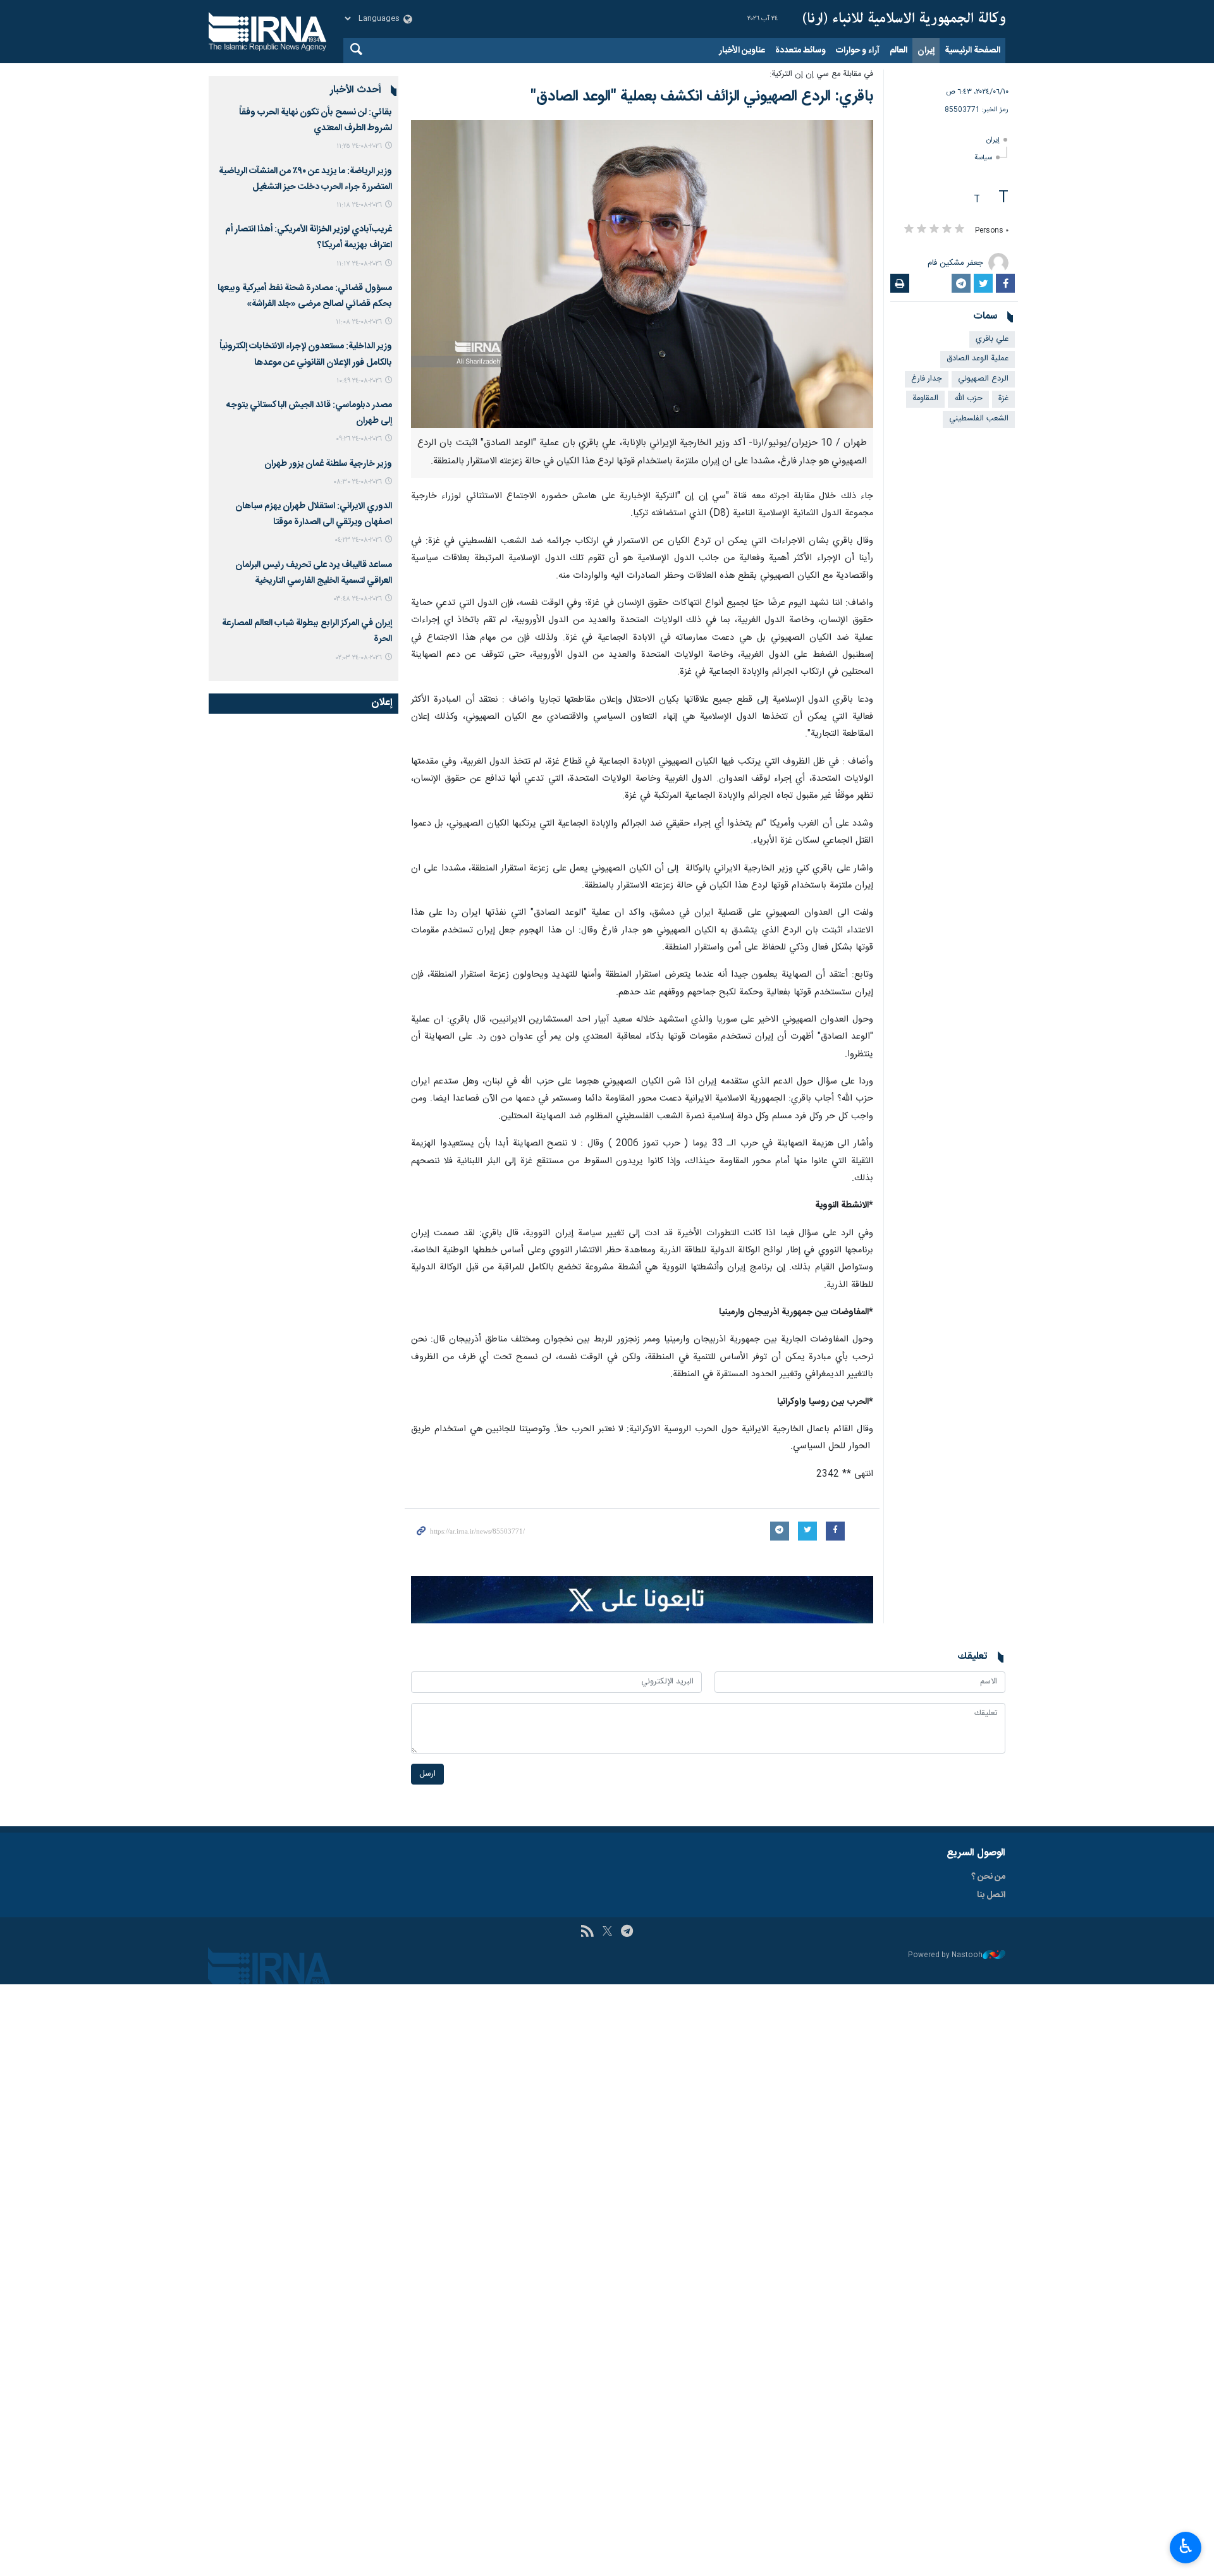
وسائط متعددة (800, 51)
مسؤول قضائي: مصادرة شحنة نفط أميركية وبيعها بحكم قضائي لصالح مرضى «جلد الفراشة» (305, 296)
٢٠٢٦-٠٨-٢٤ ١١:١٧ (359, 264)
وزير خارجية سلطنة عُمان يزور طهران (328, 464)
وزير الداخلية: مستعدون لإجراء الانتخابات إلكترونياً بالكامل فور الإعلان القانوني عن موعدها (306, 354)
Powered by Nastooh (945, 1956)
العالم (898, 51)
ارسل (427, 1774)
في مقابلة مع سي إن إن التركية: (821, 74)
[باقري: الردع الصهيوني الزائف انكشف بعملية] (642, 274)
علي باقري (992, 339)
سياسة (983, 158)
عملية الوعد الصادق (978, 359)
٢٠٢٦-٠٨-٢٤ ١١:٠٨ (359, 322)
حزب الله (968, 399)
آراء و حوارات (858, 51)
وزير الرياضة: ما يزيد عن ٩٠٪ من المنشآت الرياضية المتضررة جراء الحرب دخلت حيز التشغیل (305, 179)
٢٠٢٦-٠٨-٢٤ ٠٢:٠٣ (359, 658)
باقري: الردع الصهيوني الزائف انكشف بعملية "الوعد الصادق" (702, 97)
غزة (1003, 399)
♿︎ (1186, 2546)
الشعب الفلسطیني (979, 419)
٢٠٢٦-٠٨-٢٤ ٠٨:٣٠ (358, 482)
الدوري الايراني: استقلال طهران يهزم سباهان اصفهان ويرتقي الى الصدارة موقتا (314, 514)
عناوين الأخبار (742, 51)
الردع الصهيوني (983, 379)
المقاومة (925, 399)
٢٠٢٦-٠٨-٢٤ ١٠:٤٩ (359, 381)
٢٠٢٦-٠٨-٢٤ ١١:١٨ (359, 205)
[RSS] (587, 1932)
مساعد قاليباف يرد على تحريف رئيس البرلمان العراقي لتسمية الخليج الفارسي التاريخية (314, 573)
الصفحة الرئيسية (972, 51)
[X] (607, 1932)
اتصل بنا (991, 1895)
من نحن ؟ (988, 1877)
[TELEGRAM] (627, 1932)
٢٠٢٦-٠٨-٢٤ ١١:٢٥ (359, 146)
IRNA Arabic (904, 19)
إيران (926, 51)
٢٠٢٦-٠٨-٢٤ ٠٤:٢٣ (358, 540)
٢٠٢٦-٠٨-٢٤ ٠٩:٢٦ (359, 439)
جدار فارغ (927, 379)
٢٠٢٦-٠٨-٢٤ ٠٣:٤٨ (358, 599)
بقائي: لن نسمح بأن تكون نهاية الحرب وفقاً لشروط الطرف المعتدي (316, 120)
